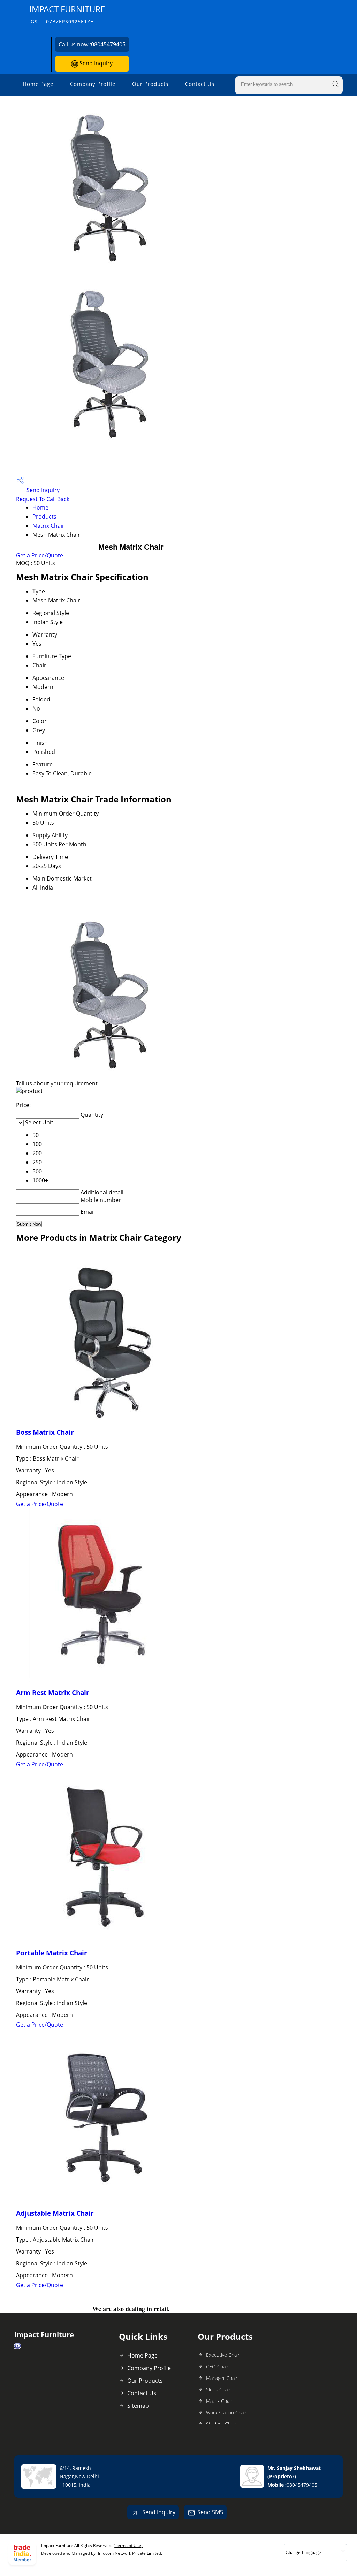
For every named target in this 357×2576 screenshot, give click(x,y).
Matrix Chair (48, 526)
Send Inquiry (95, 63)
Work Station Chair (226, 2412)
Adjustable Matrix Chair (55, 2213)
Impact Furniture (67, 14)
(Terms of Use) (128, 2545)
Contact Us (200, 84)
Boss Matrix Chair (45, 1432)
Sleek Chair (218, 2389)
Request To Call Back (43, 499)
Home (40, 507)
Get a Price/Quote (40, 555)
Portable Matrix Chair (52, 1953)
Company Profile (93, 84)
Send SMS (210, 2512)
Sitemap (138, 2406)
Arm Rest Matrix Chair (53, 1692)
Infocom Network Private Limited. (130, 2553)
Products (44, 517)
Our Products (150, 84)
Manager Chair (222, 2378)
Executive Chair (223, 2355)
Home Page (38, 84)
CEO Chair (217, 2366)
